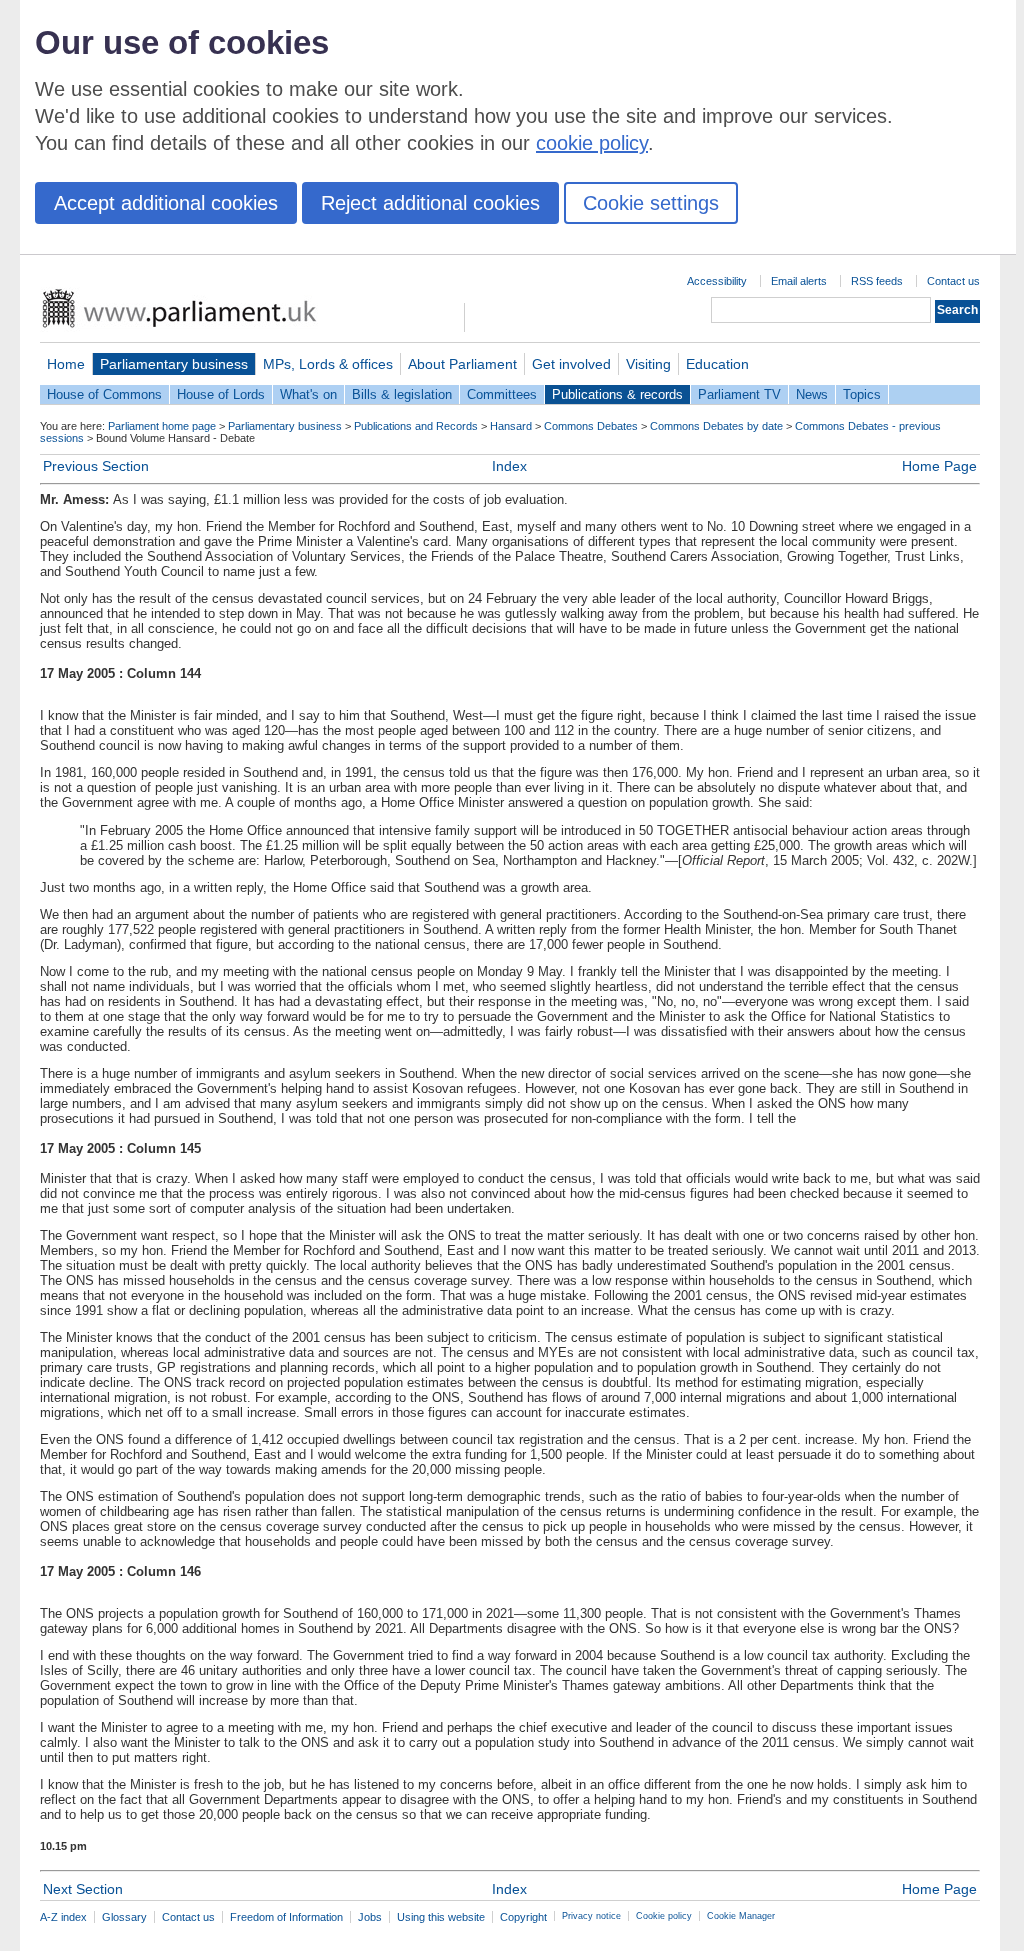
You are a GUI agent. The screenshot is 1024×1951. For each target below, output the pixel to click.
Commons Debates (591, 426)
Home (66, 364)
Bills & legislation (402, 394)
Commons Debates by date (716, 426)
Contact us (953, 281)
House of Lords (221, 394)
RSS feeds (877, 281)
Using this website (441, 1917)
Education (717, 364)
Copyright (523, 1917)
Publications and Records (416, 426)
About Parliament (462, 364)
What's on (308, 394)
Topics (862, 394)
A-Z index (63, 1917)
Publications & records (617, 394)
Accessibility (717, 281)
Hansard (511, 426)
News (812, 394)
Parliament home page (162, 426)
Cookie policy (664, 1916)
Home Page (939, 466)
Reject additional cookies (430, 203)
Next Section (83, 1889)
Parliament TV (739, 394)
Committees (502, 394)
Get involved (571, 364)
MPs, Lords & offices (328, 364)
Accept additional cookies (166, 203)
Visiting (648, 364)
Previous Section (96, 466)
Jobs (370, 1917)
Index (509, 466)
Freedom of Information (286, 1917)
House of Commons (104, 394)
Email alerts (799, 281)
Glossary (124, 1917)
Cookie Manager (741, 1916)
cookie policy (592, 143)
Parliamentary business (174, 364)
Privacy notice (591, 1916)
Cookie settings (651, 203)
